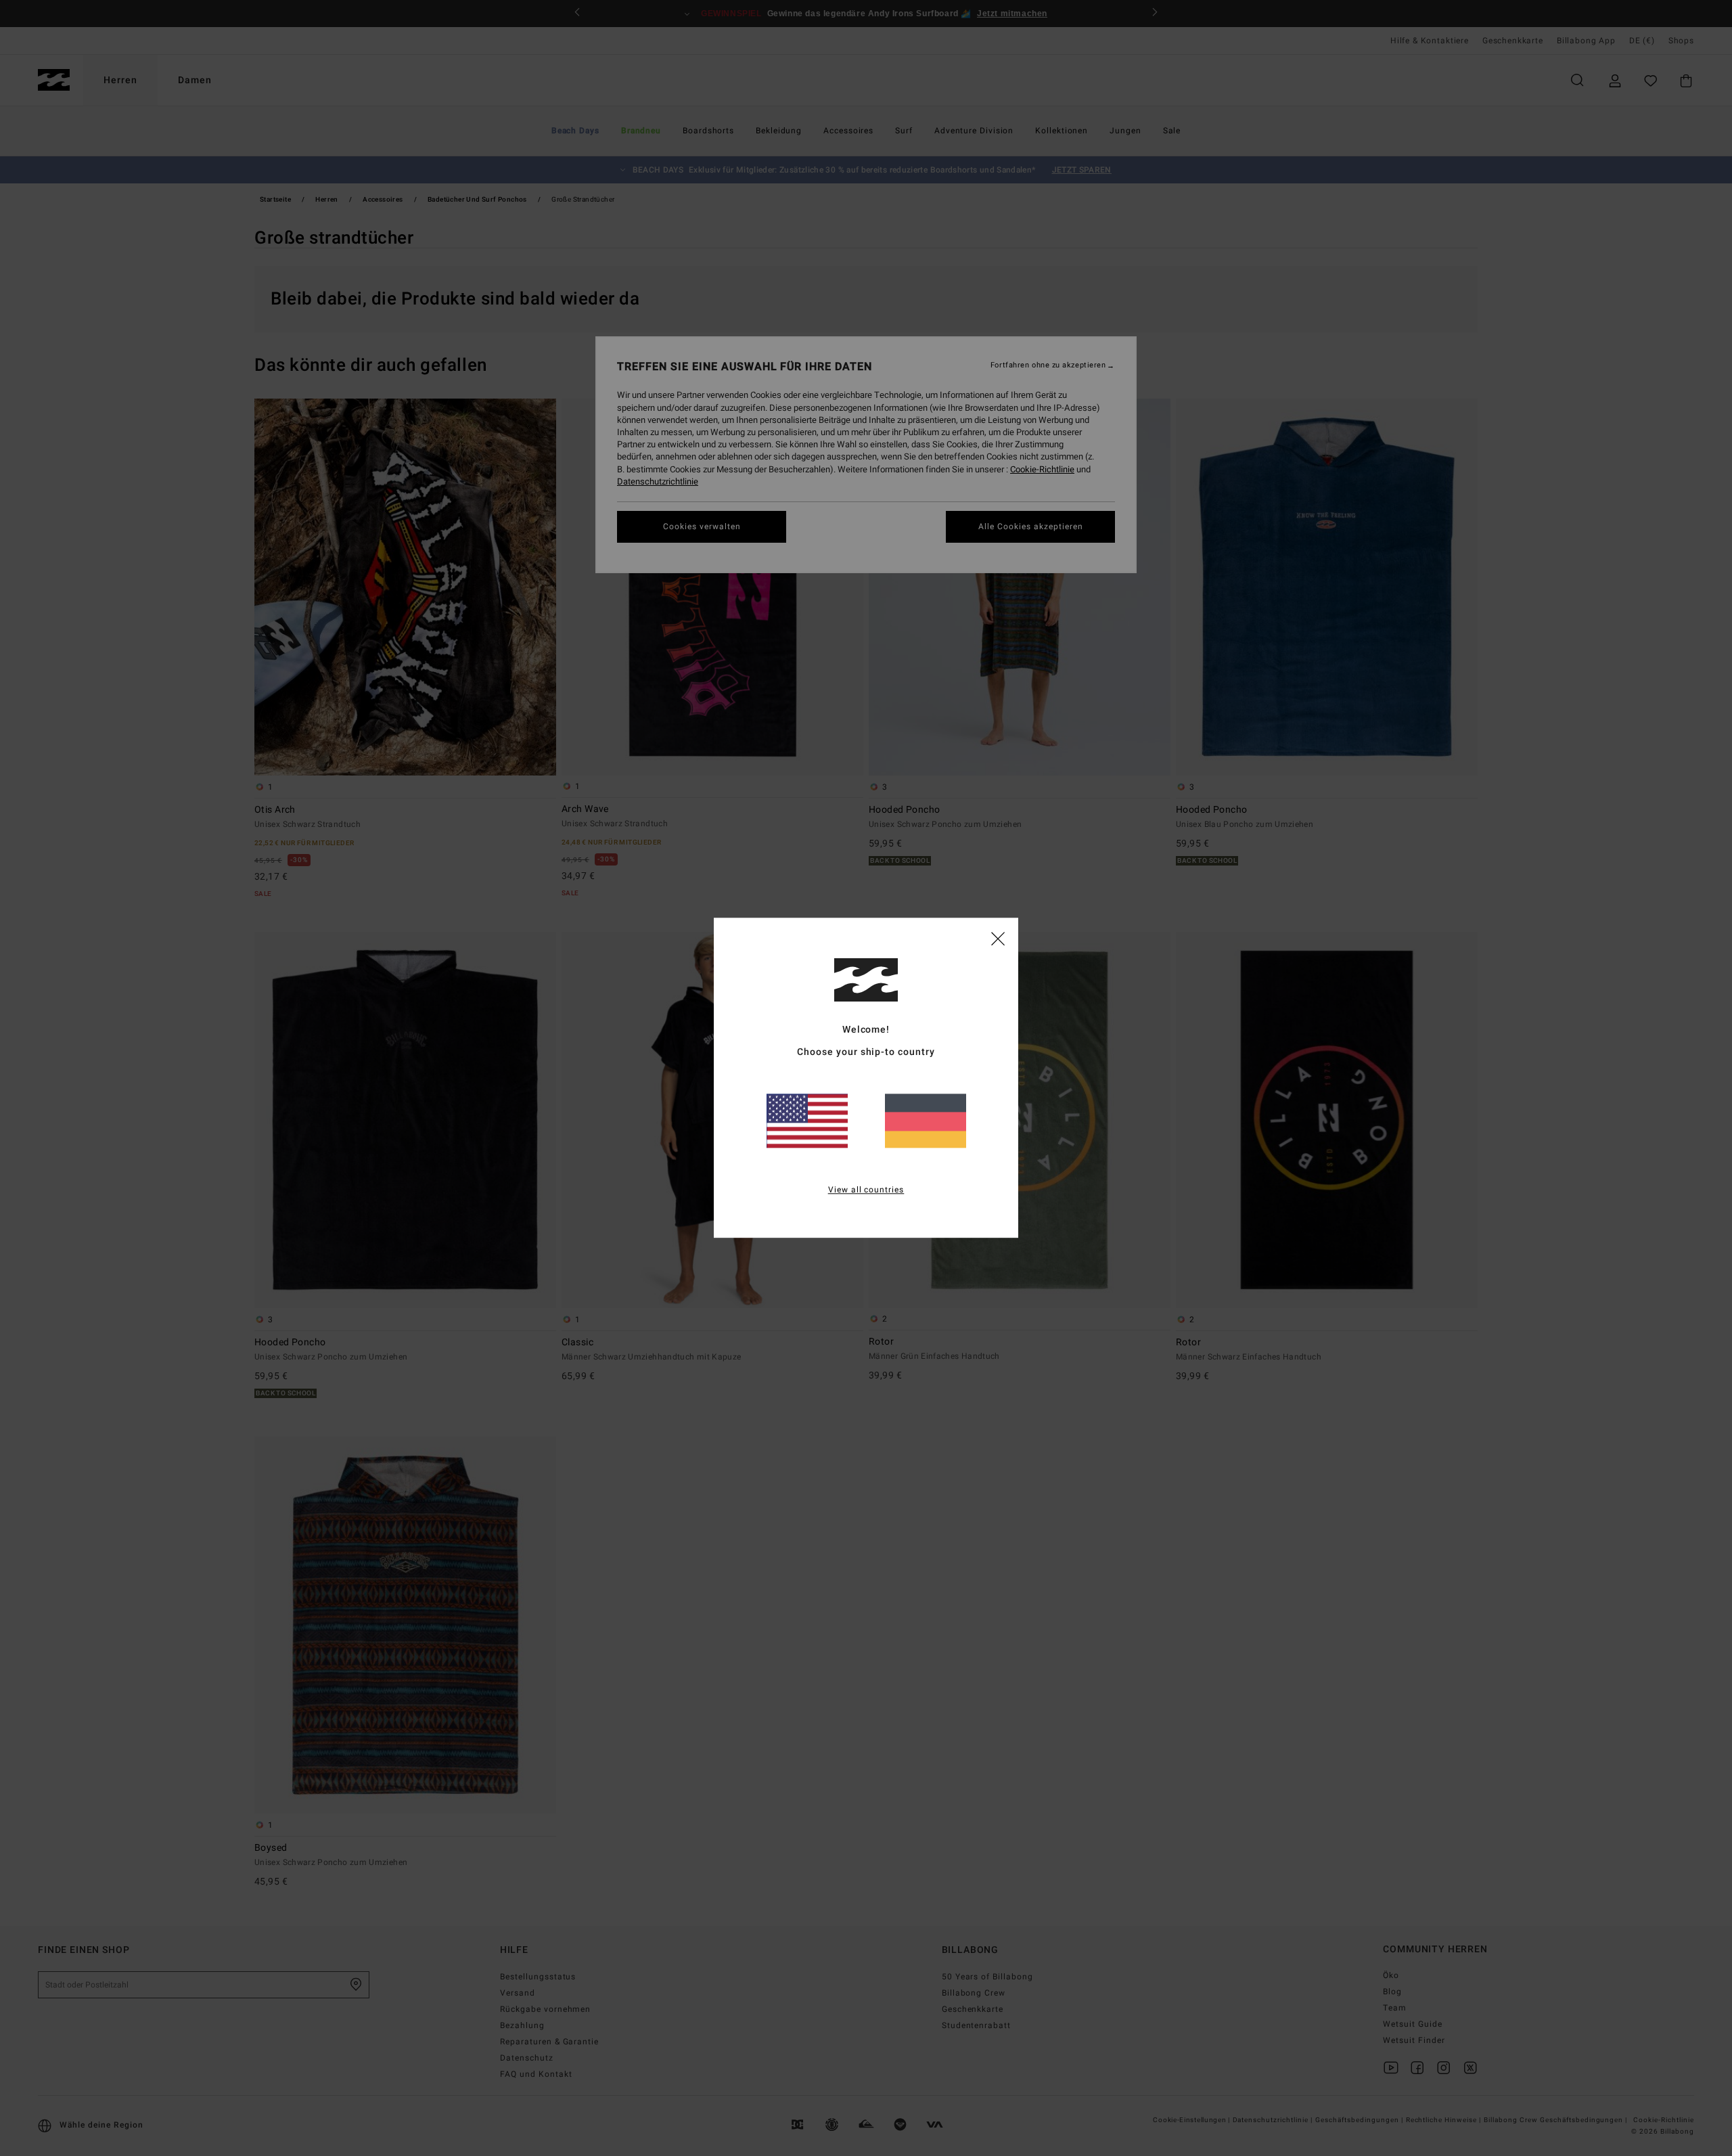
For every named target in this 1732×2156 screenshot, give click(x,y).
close (998, 938)
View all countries (866, 1190)
